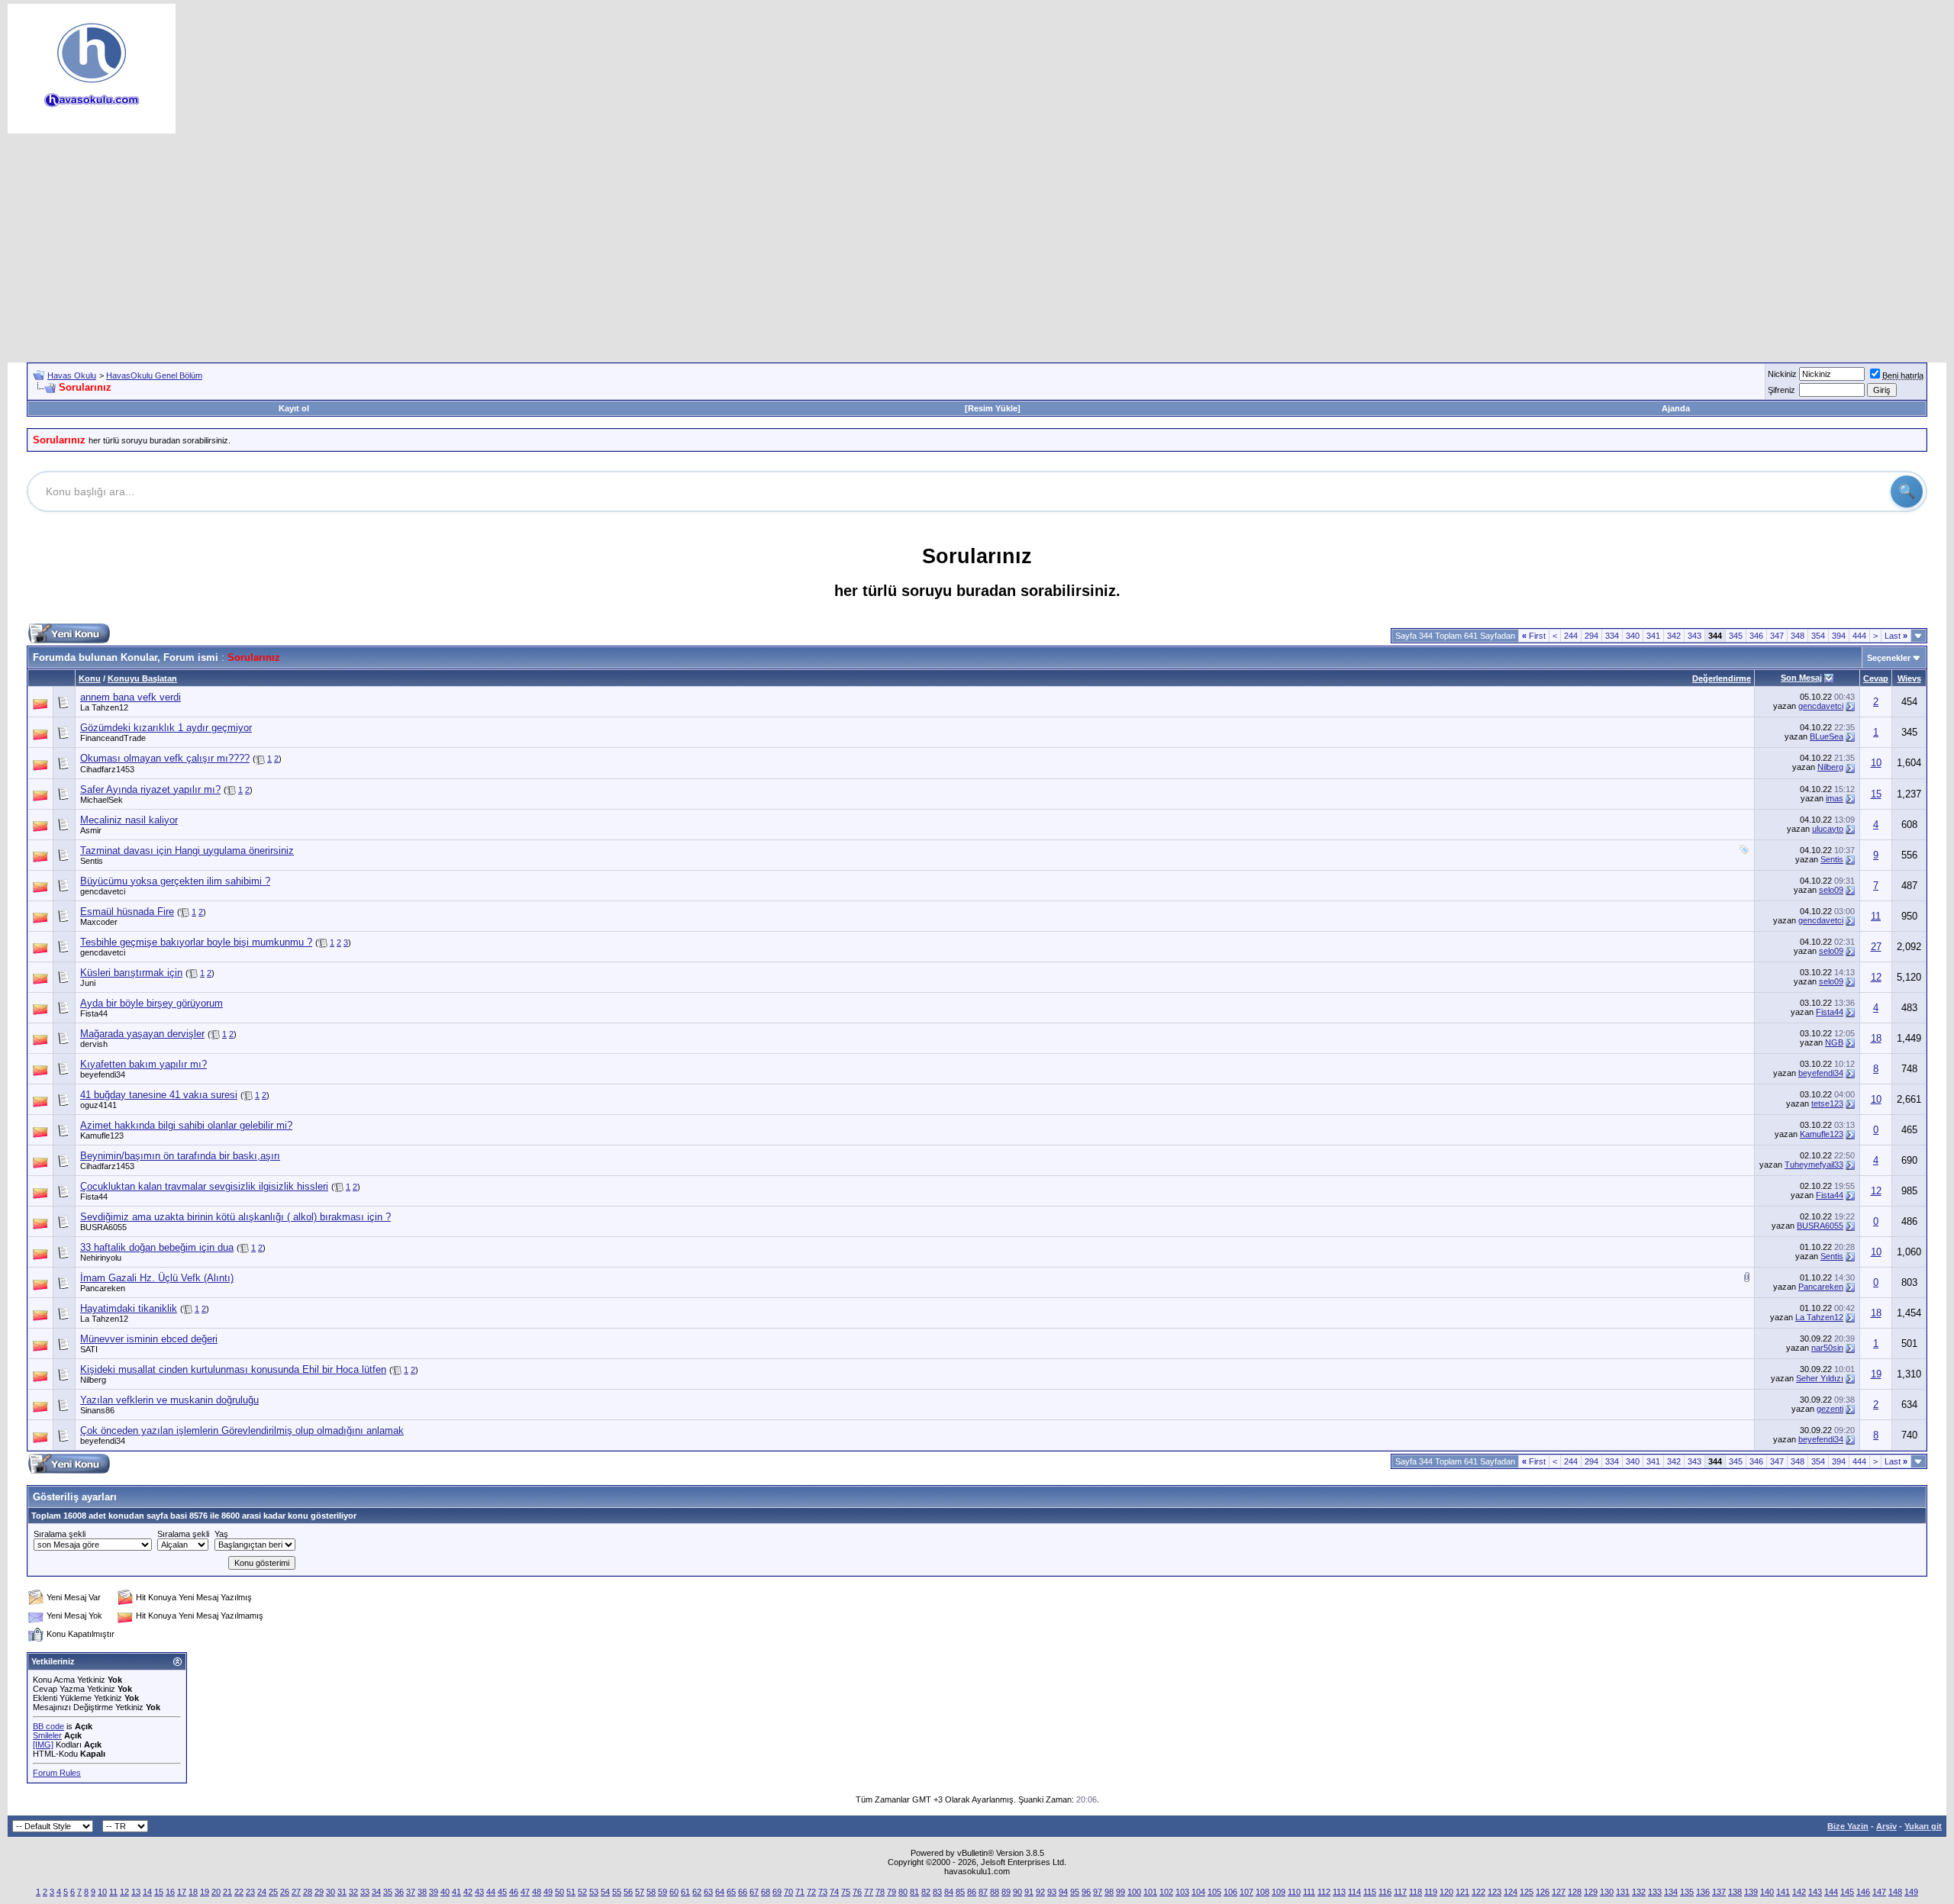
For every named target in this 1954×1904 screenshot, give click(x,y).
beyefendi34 (103, 1074)
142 (1799, 1892)
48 (537, 1892)
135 (1687, 1892)
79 (892, 1892)
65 (731, 1892)
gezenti (1830, 1409)
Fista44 (94, 1013)
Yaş (221, 1534)
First (1534, 636)
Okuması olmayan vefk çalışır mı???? (165, 758)
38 (422, 1892)
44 (491, 1892)
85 (960, 1892)
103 (1182, 1892)
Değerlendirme (1722, 678)
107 (1246, 1892)
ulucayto (1828, 829)
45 (502, 1892)
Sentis (92, 861)
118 (1416, 1892)
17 (182, 1892)
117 (1400, 1892)
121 (1462, 1892)
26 (285, 1892)
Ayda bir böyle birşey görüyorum (152, 1003)
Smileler (47, 1735)
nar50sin (1827, 1348)
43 (479, 1892)
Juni (88, 983)
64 (720, 1892)
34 (376, 1892)
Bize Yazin (1848, 1826)
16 (170, 1892)
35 (388, 1892)
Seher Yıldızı (1820, 1378)
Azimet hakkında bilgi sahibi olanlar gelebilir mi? (186, 1125)
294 (1591, 636)
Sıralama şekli (60, 1534)
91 (1029, 1892)
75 (846, 1892)
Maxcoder (99, 922)
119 (1431, 1892)
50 (559, 1892)
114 (1354, 1892)
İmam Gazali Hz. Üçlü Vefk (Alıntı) (157, 1278)
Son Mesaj (1801, 678)
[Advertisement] (977, 248)
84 (949, 1892)
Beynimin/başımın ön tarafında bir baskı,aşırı (180, 1156)
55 (617, 1892)
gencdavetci (1821, 706)
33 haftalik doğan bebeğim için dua (157, 1247)
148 (1895, 1892)
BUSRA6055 (103, 1227)
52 (582, 1892)
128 (1575, 1892)
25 (273, 1892)
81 (914, 1892)
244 (1571, 636)
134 (1671, 1892)
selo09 (1831, 890)
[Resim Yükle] (993, 408)
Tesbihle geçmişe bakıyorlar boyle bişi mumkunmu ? (196, 942)
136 (1703, 1892)
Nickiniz (1782, 374)
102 (1166, 1892)
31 (342, 1892)
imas (1835, 798)
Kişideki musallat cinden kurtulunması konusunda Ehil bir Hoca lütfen (233, 1369)
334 (1612, 636)
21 (227, 1892)
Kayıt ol (294, 408)
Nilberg (1830, 767)
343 (1694, 636)
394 (1839, 636)
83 (937, 1892)
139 (1751, 1892)
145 (1847, 1892)
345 (1736, 636)
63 (708, 1892)
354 (1818, 636)
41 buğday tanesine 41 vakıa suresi (159, 1095)
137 (1719, 1892)
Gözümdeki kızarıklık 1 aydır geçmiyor (166, 728)
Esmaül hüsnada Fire (127, 912)
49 (548, 1892)
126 (1543, 1892)
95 (1075, 1892)
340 (1633, 636)
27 (1876, 947)
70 (788, 1892)
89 (1006, 1892)
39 (434, 1892)
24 (262, 1892)
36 (399, 1892)
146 (1863, 1892)
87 (983, 1892)
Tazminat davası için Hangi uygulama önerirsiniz (187, 851)
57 (640, 1892)
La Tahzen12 (104, 707)
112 (1324, 1892)
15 (1876, 794)
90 (1017, 1892)
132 (1639, 1892)
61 (685, 1892)
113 (1339, 1892)
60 (674, 1892)
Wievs (1909, 678)
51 (571, 1892)
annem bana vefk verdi (131, 697)
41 (456, 1892)
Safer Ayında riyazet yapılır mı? (150, 789)
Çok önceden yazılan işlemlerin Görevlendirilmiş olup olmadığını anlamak (242, 1430)
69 (777, 1892)
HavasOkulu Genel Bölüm (154, 375)
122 (1478, 1892)
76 (857, 1892)
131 (1623, 1892)
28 (308, 1892)
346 (1756, 636)
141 (1783, 1892)
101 (1150, 1892)
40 (445, 1892)
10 (1876, 763)
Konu (90, 678)
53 (594, 1892)
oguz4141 (98, 1105)
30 (331, 1892)
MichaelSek (102, 800)
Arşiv (1886, 1826)
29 (319, 1892)
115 (1370, 1892)
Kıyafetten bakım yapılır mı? (143, 1064)
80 (903, 1892)
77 (869, 1892)
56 (628, 1892)
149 (1911, 1892)
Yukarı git (1923, 1826)
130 (1607, 1892)
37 (411, 1892)
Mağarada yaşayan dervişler (142, 1034)
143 (1815, 1892)
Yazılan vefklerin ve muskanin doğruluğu (169, 1400)
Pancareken (103, 1288)
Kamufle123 (102, 1136)
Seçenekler (1889, 658)
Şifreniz (1781, 390)
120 (1446, 1892)
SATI (89, 1349)
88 (995, 1892)
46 (514, 1892)
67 (754, 1892)
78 (880, 1892)
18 (1876, 1038)
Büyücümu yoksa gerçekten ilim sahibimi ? (175, 881)
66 (743, 1892)
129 (1591, 1892)
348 (1798, 636)
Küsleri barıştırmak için (131, 973)
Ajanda (1676, 408)
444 (1859, 636)
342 (1674, 636)
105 (1214, 1892)
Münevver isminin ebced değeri (149, 1339)
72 (811, 1892)
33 (365, 1892)
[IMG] (43, 1745)
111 (1309, 1892)
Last (1896, 636)
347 (1777, 636)
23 (250, 1892)
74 (834, 1892)
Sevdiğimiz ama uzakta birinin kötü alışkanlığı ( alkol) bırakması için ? (235, 1217)
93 (1052, 1892)
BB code (48, 1726)
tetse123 (1827, 1103)
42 (468, 1892)
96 (1086, 1892)
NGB (1834, 1042)
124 (1511, 1892)
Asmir (91, 830)
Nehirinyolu (101, 1258)
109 (1278, 1892)
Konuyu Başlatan (142, 678)
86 (972, 1892)
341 (1653, 636)
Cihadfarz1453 (107, 769)
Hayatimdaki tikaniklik (129, 1308)
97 (1098, 1892)
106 (1230, 1892)
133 (1655, 1892)
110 (1294, 1892)
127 (1559, 1892)
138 (1735, 1892)
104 (1198, 1892)
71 (800, 1892)
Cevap (1876, 678)
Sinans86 (97, 1410)
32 (353, 1892)
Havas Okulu (72, 375)
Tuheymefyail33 (1814, 1165)
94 (1063, 1892)
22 (239, 1892)
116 (1385, 1892)
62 (697, 1892)
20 (216, 1892)
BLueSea (1827, 736)
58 (651, 1892)
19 (1876, 1374)
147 (1879, 1892)
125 (1527, 1892)
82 (926, 1892)
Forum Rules (57, 1773)
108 (1262, 1892)
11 (1876, 916)
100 (1134, 1892)
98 (1109, 1892)
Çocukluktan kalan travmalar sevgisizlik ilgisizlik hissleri (204, 1186)
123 (1495, 1892)
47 (525, 1892)
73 (823, 1892)
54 (605, 1892)
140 (1767, 1892)
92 (1040, 1892)
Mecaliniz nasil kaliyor (129, 820)
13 (136, 1892)
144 (1831, 1892)
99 (1120, 1892)
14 (147, 1892)
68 (766, 1892)
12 (1876, 977)
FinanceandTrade (113, 738)
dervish (94, 1044)
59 (663, 1892)
